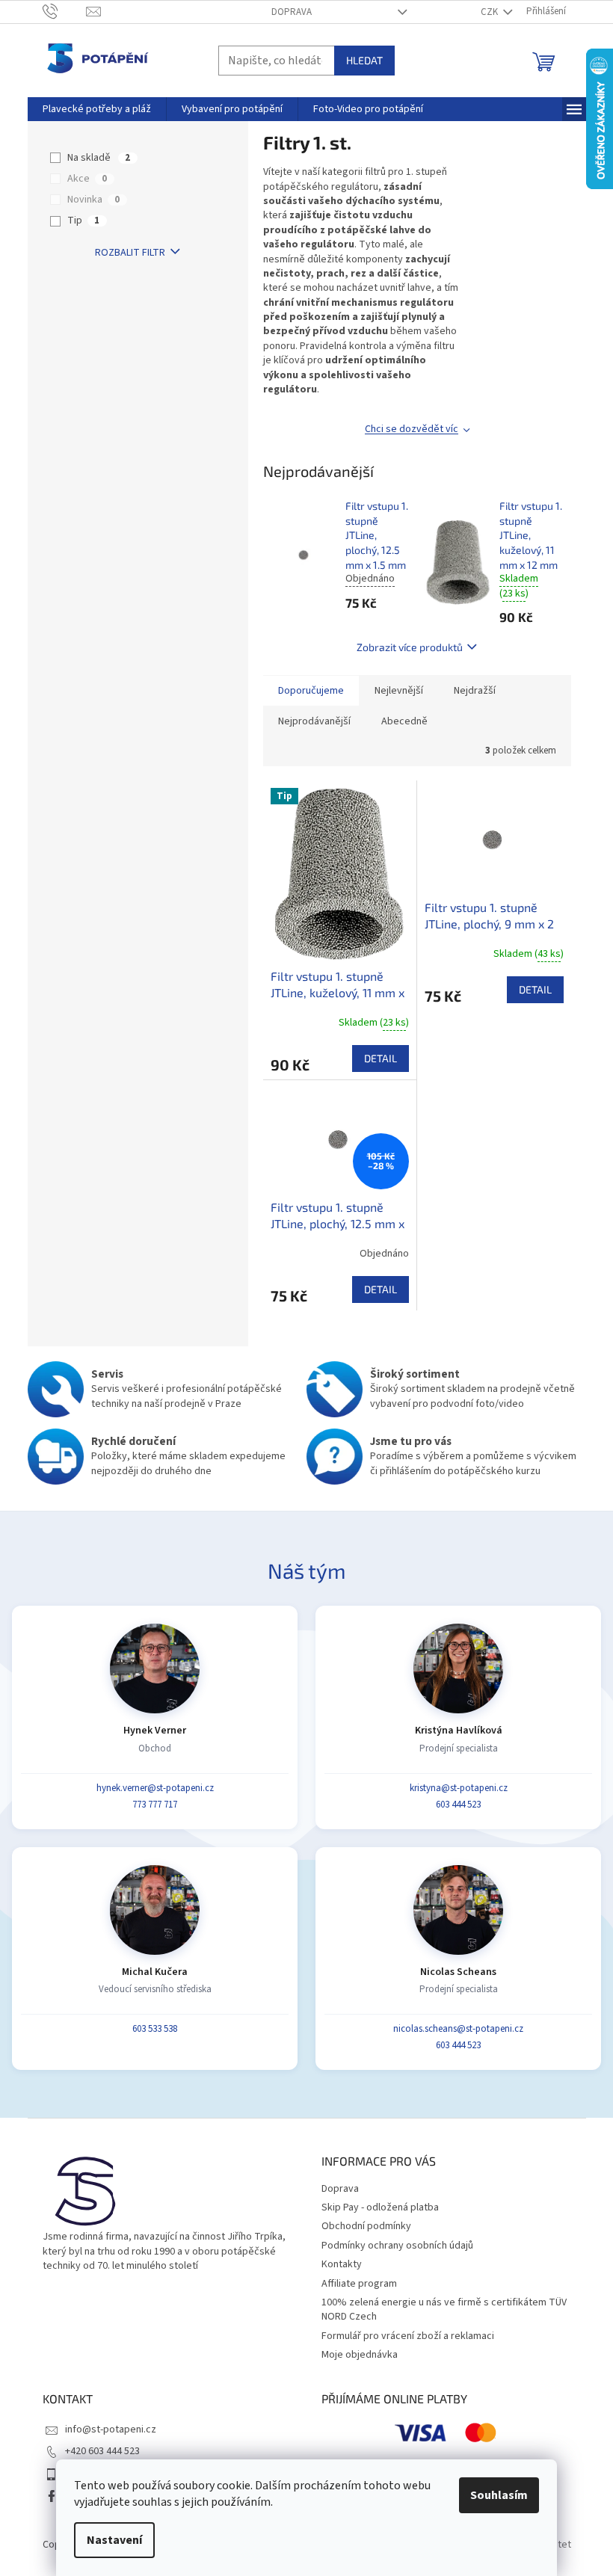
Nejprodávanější (314, 721)
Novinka (93, 200)
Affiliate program (359, 2284)
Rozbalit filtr (130, 253)
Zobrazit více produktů (410, 647)
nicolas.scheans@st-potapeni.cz (458, 2029)
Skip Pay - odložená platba (380, 2207)
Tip (83, 221)
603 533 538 (155, 2029)
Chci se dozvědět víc (412, 429)
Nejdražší (475, 691)
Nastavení (114, 2540)
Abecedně (404, 721)
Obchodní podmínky (366, 2226)
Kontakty (342, 2264)
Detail (381, 1058)
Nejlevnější (399, 691)
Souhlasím (499, 2495)
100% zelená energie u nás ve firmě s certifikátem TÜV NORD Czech (444, 2310)
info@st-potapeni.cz (111, 2429)
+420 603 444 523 (102, 2451)
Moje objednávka (360, 2355)
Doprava (292, 12)
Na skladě (99, 158)
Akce (87, 179)
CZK (490, 12)
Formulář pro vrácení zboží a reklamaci (408, 2336)
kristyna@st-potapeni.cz (459, 1788)
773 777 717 (155, 1805)
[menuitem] (97, 109)
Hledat (364, 60)
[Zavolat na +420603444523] (65, 11)
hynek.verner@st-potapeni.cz (155, 1788)
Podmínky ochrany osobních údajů (397, 2246)
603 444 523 (458, 1805)
